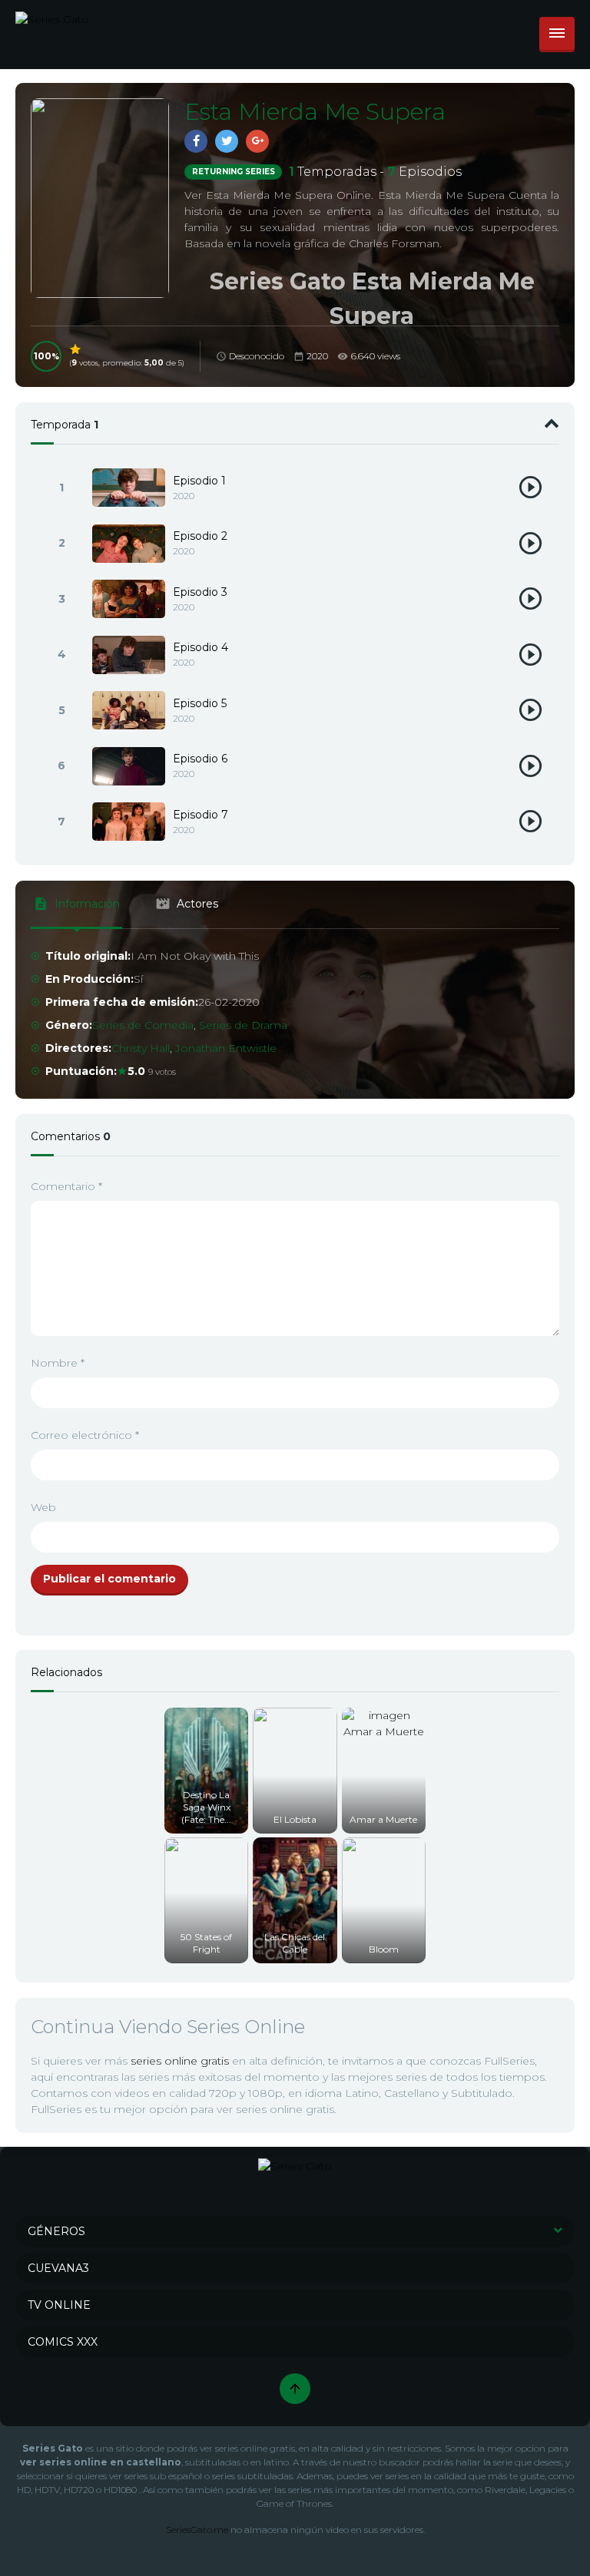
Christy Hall (141, 1048)
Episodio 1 (199, 481)
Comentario (66, 1186)
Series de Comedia (143, 1025)
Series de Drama (243, 1025)
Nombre (58, 1363)
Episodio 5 (200, 703)
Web (43, 1507)
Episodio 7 (201, 815)
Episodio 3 (200, 592)
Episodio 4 (201, 647)
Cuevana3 (58, 2268)
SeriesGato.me (197, 2530)
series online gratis (180, 2061)
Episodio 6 (200, 759)
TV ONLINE (59, 2305)
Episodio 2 (200, 536)
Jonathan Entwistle (226, 1048)
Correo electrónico (85, 1435)
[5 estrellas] (76, 349)
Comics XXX (63, 2342)
